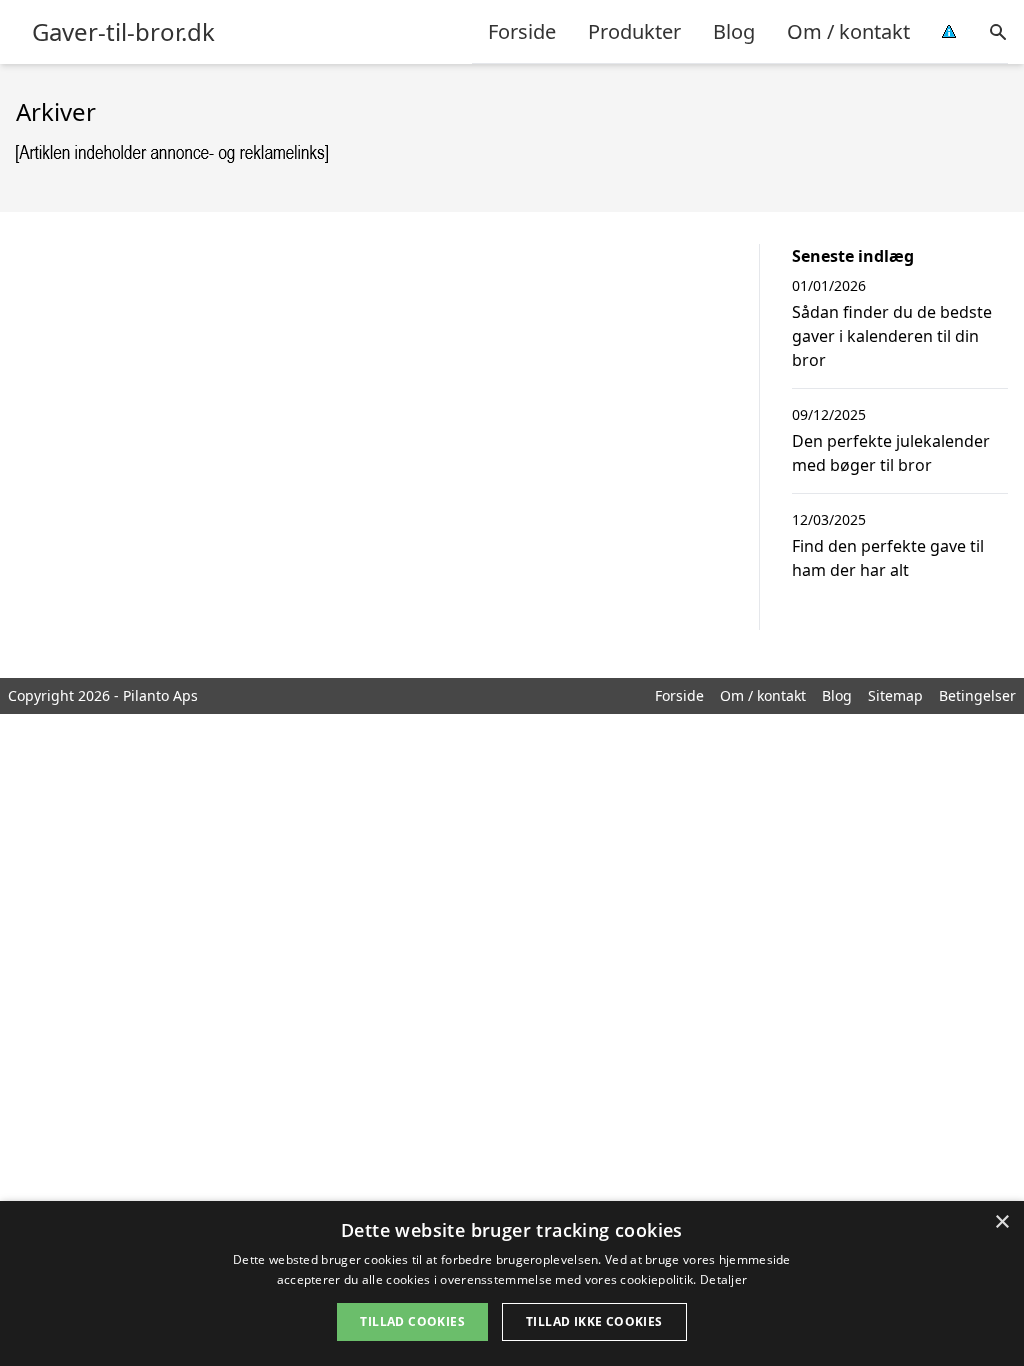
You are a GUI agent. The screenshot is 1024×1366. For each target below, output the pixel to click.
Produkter (634, 31)
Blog (734, 31)
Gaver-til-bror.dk (123, 32)
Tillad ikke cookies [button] (594, 1321)
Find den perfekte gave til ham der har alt (888, 558)
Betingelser (977, 695)
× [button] (1001, 1222)
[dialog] (512, 1283)
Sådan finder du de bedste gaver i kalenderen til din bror (892, 336)
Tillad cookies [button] (412, 1321)
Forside (522, 31)
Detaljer (723, 1279)
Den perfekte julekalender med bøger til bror (891, 453)
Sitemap (895, 695)
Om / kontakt (848, 31)
